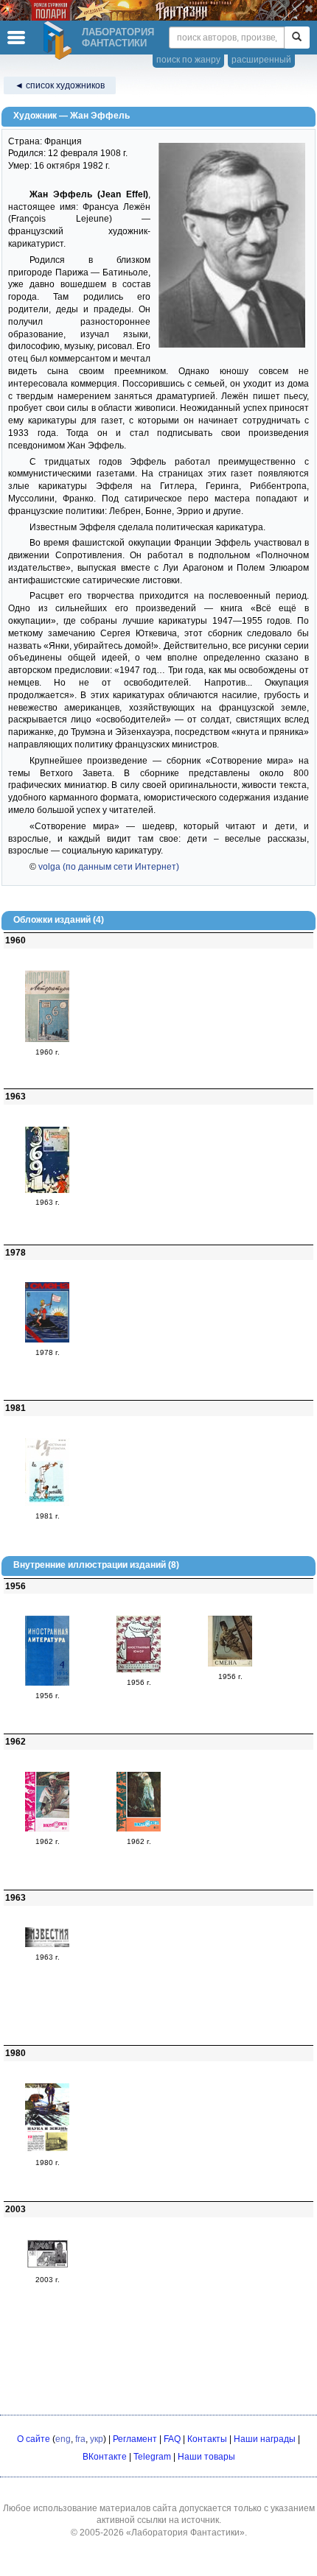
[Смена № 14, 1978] (47, 1340)
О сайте (34, 2439)
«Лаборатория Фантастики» (185, 2533)
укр (97, 2439)
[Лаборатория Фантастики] (60, 41)
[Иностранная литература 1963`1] (47, 1190)
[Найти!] (297, 38)
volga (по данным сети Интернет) (109, 867)
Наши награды (265, 2439)
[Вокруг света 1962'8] (139, 1829)
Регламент (135, 2439)
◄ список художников (60, 85)
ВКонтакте (105, 2457)
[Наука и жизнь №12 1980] (47, 2150)
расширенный (261, 60)
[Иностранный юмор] (139, 1669)
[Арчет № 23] (47, 2267)
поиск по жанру (188, 60)
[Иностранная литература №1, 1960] (47, 1039)
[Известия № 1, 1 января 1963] (47, 1944)
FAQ (172, 2439)
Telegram (152, 2457)
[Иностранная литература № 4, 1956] (47, 1683)
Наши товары (206, 2457)
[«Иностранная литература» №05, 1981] (47, 1503)
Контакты (207, 2439)
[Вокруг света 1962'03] (47, 1829)
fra (80, 2439)
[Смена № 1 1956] (230, 1664)
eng (63, 2439)
